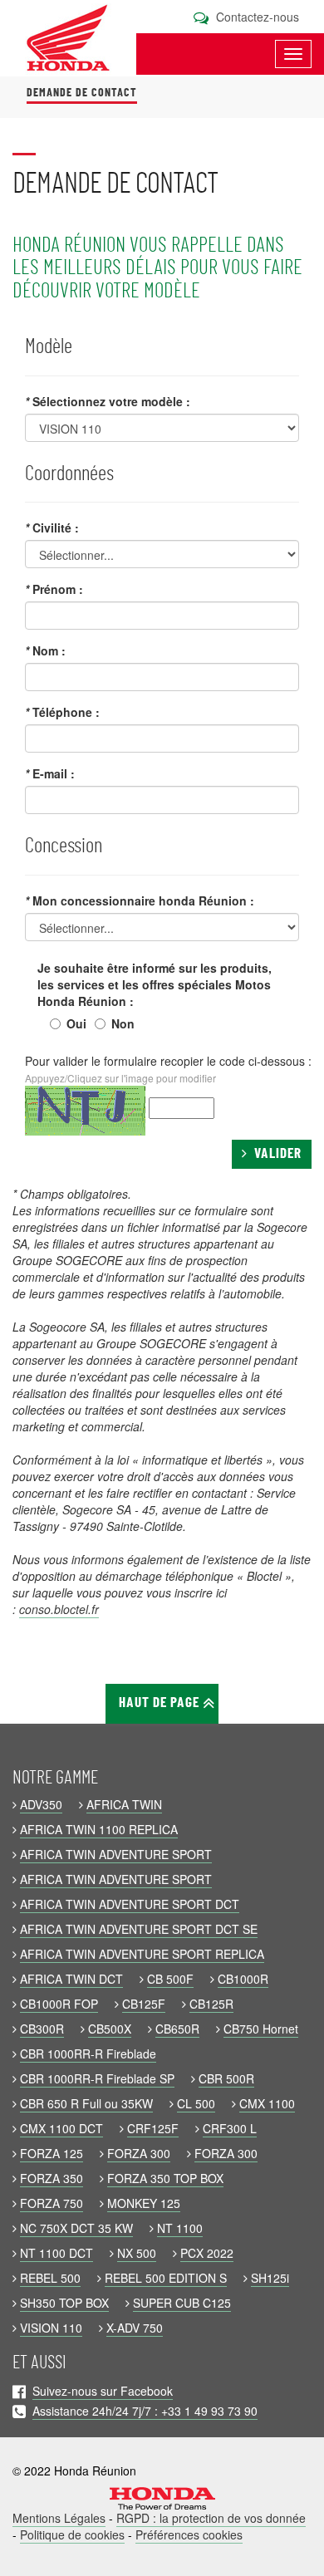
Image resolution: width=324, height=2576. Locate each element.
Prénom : (54, 589)
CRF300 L (230, 2128)
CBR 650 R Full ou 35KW (86, 2103)
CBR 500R (226, 2078)
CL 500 (196, 2103)
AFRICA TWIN (124, 1804)
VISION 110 (51, 2328)
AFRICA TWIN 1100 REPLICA (99, 1829)
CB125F (144, 2004)
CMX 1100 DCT (61, 2128)
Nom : (45, 650)
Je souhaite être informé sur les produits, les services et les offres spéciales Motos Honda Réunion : (155, 984)
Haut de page (161, 1703)
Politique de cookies (72, 2534)
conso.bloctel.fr (59, 1609)
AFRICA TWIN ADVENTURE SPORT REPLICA (142, 1954)
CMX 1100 (267, 2103)
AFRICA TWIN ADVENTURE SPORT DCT (130, 1904)
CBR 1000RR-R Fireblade (88, 2053)
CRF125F (153, 2128)
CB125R (211, 2004)
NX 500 (137, 2253)
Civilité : (52, 527)
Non (123, 1023)
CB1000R (243, 1979)
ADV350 (41, 1804)
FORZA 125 (52, 2153)
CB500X (110, 2029)
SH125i (270, 2278)
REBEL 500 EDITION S (166, 2278)
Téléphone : (62, 712)
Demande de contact (82, 93)
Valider (275, 1154)
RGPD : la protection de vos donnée (211, 2518)
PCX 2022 (207, 2253)
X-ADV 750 (135, 2328)
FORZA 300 (139, 2153)
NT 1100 (180, 2228)
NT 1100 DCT (56, 2253)
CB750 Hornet (261, 2029)
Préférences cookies (189, 2534)
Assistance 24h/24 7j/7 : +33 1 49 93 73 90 (145, 2411)
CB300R (42, 2029)
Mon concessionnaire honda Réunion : (140, 900)
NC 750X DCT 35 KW (76, 2228)
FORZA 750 (52, 2203)
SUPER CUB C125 (182, 2303)
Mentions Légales (59, 2518)
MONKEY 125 (144, 2203)
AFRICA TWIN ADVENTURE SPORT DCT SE (139, 1929)
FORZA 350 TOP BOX (165, 2178)
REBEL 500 (50, 2278)
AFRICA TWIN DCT (71, 1979)
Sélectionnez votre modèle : (108, 401)
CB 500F (170, 1979)
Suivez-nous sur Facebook (103, 2391)
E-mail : (50, 773)
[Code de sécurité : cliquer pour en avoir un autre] (85, 1111)
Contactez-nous (256, 17)
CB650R (177, 2029)
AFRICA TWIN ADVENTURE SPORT (116, 1854)
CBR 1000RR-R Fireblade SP (97, 2078)
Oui (76, 1023)
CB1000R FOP (59, 2004)
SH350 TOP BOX (64, 2303)
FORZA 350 (52, 2178)
